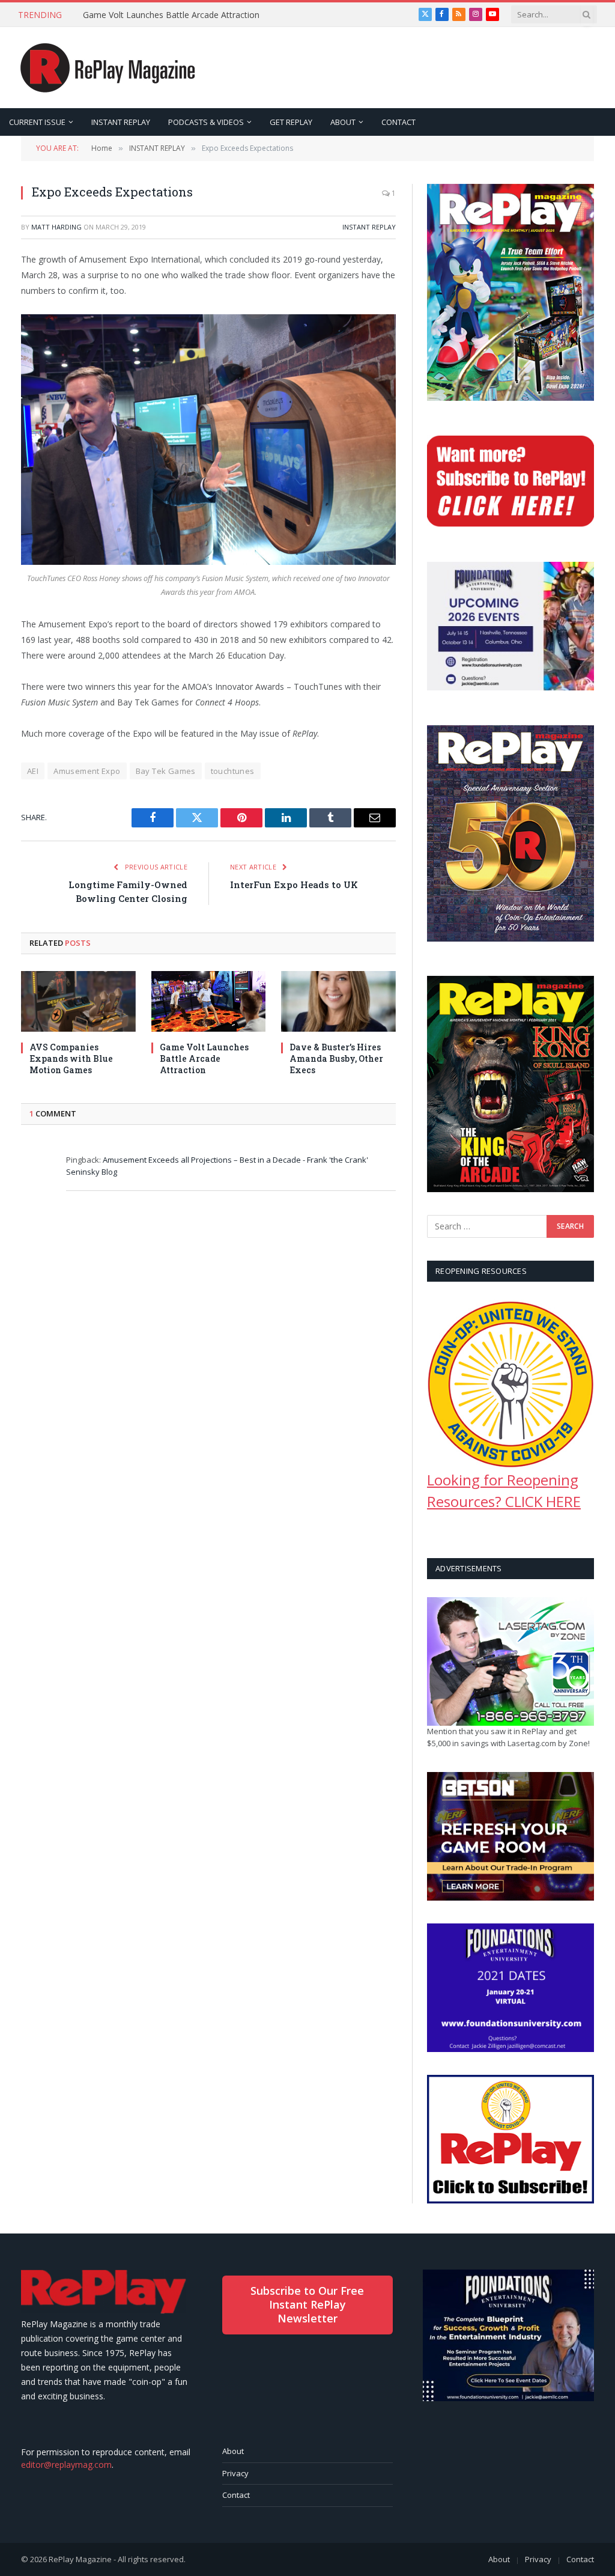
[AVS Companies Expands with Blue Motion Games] (78, 1001)
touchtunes (233, 771)
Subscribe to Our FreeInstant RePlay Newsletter (307, 2305)
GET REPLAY (291, 122)
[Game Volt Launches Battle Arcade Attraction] (209, 1001)
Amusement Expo (87, 771)
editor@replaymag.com (66, 2465)
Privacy (235, 2473)
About (233, 2451)
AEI (33, 771)
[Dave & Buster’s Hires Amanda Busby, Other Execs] (338, 1001)
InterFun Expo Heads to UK (294, 885)
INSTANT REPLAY (121, 122)
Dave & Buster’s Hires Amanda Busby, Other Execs (336, 1058)
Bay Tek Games (166, 771)
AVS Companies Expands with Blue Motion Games (71, 1058)
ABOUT (343, 122)
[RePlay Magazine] (108, 68)
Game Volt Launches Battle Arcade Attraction (171, 15)
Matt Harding (56, 227)
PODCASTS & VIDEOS (206, 122)
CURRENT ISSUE (37, 122)
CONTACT (398, 122)
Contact (236, 2495)
